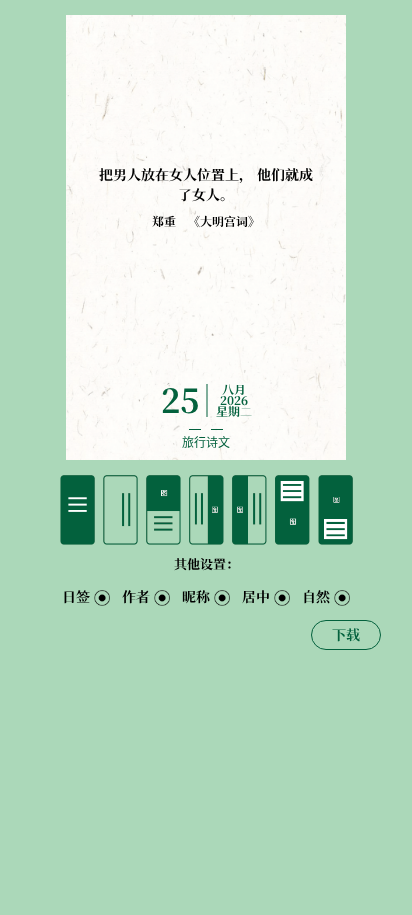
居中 (256, 597)
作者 (136, 597)
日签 (76, 597)
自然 (316, 597)
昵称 (196, 597)
